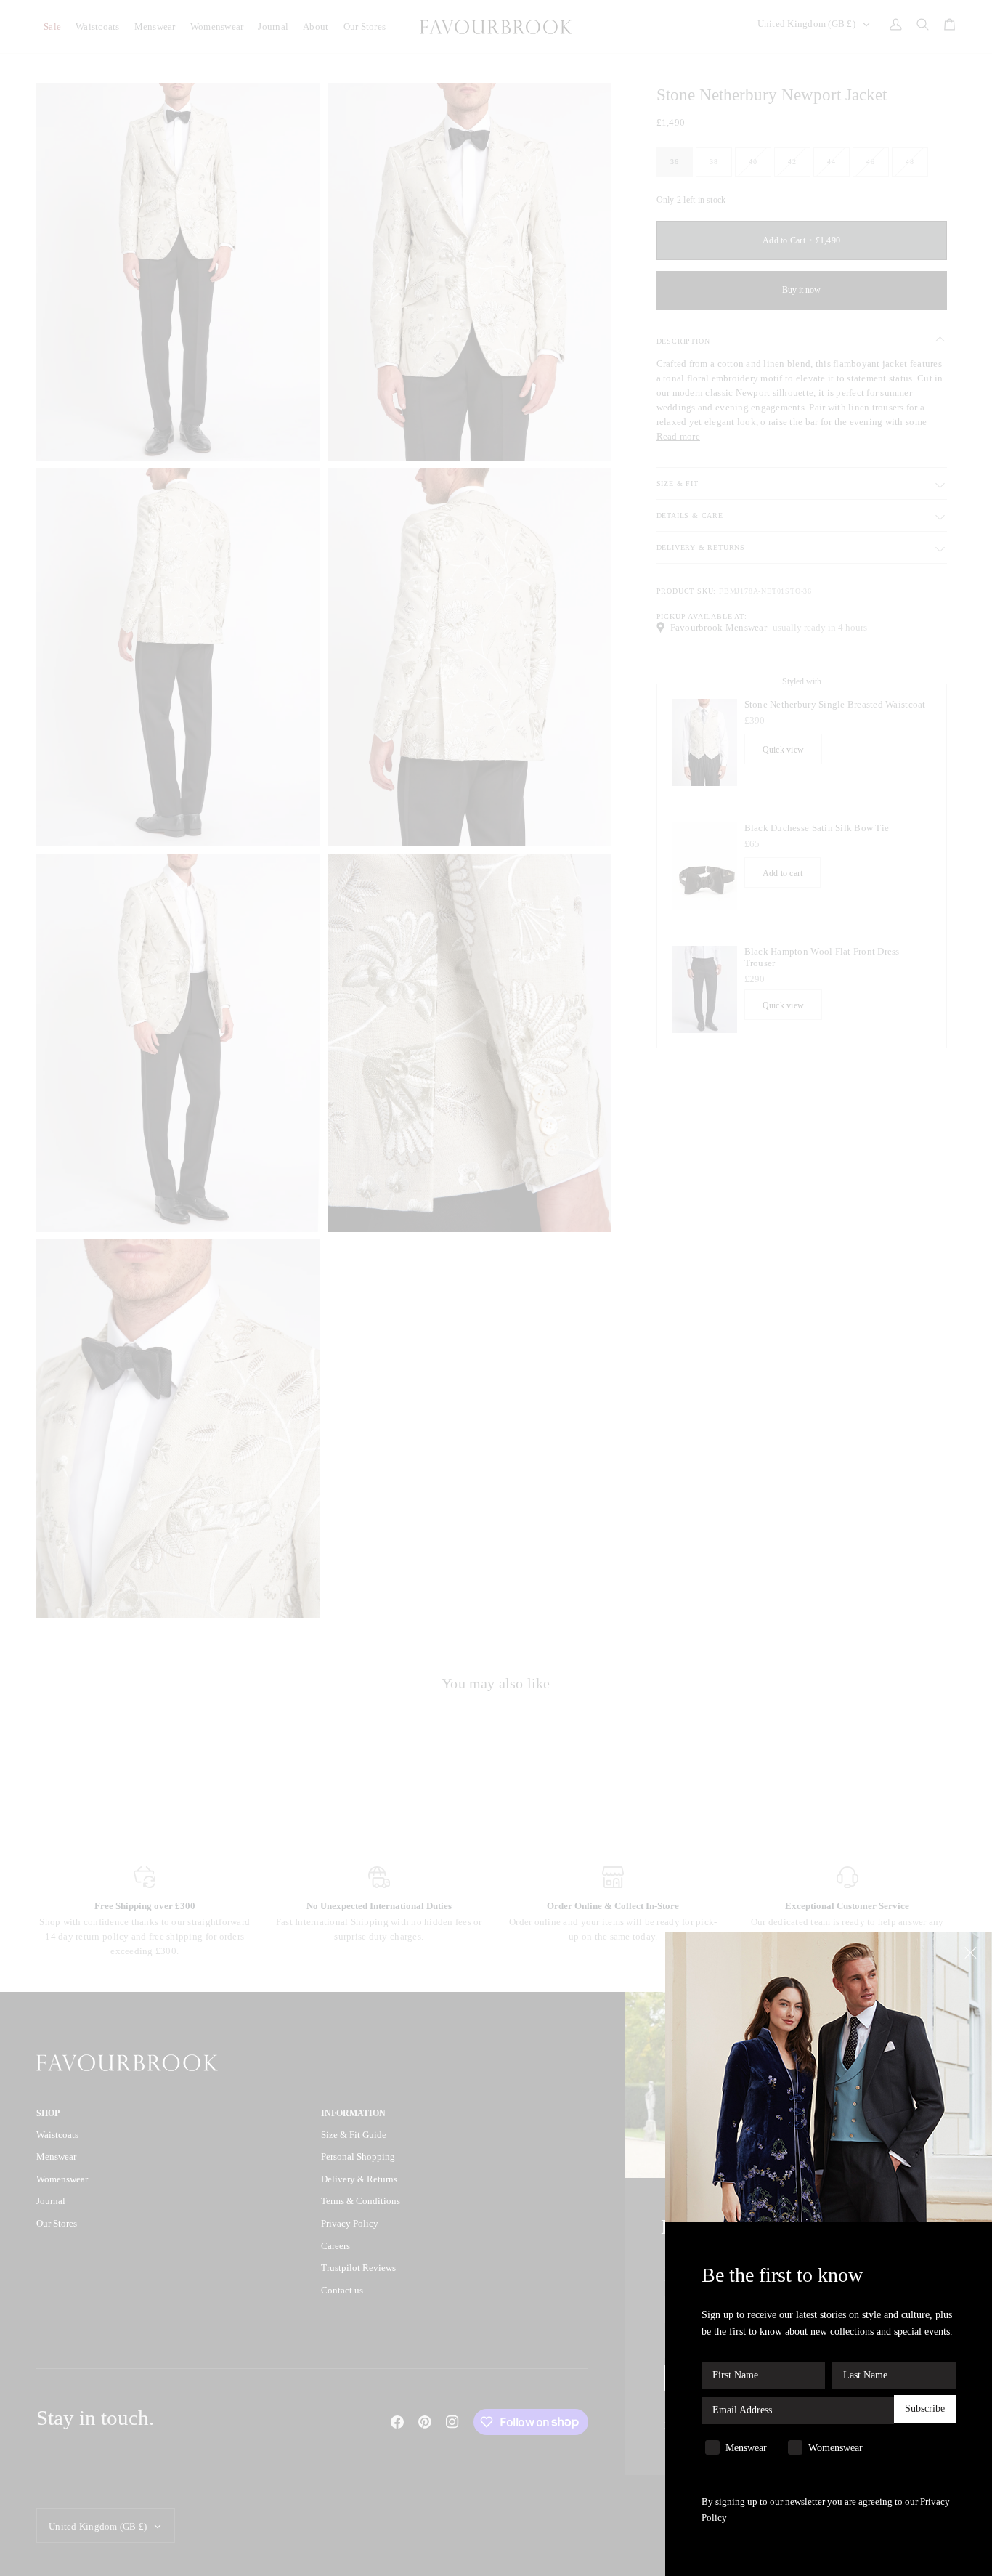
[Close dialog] (972, 1952)
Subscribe (925, 2409)
